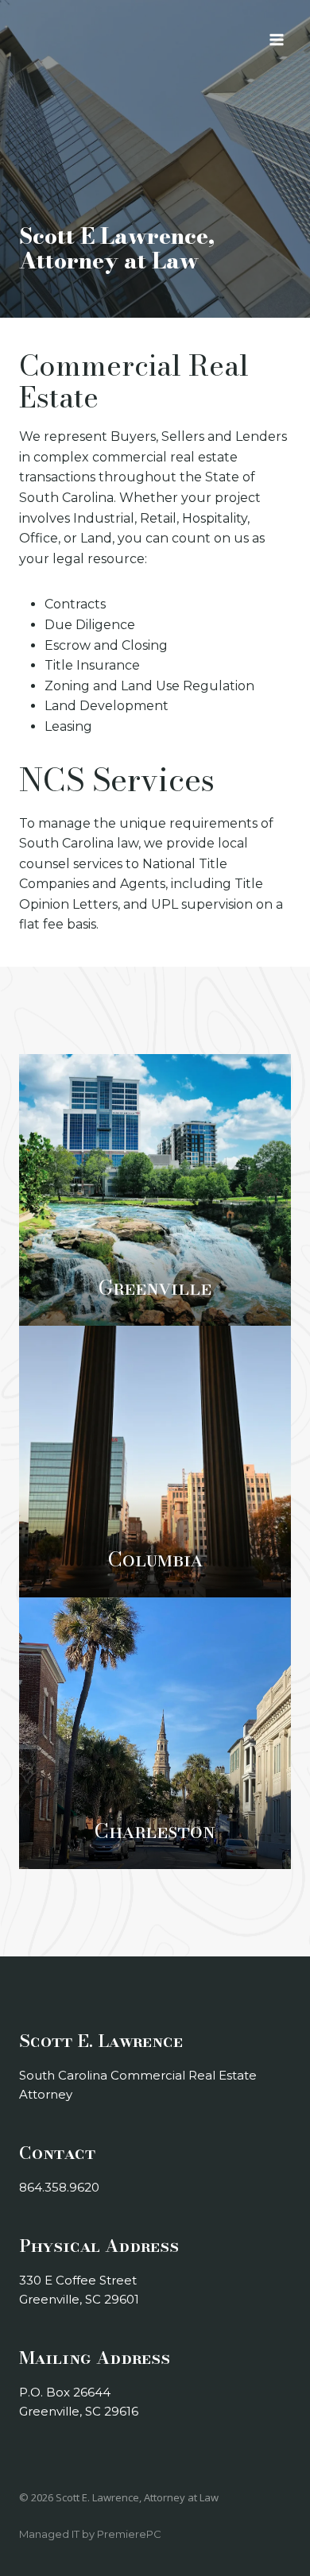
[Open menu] (276, 39)
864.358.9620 (59, 2187)
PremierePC (129, 2534)
